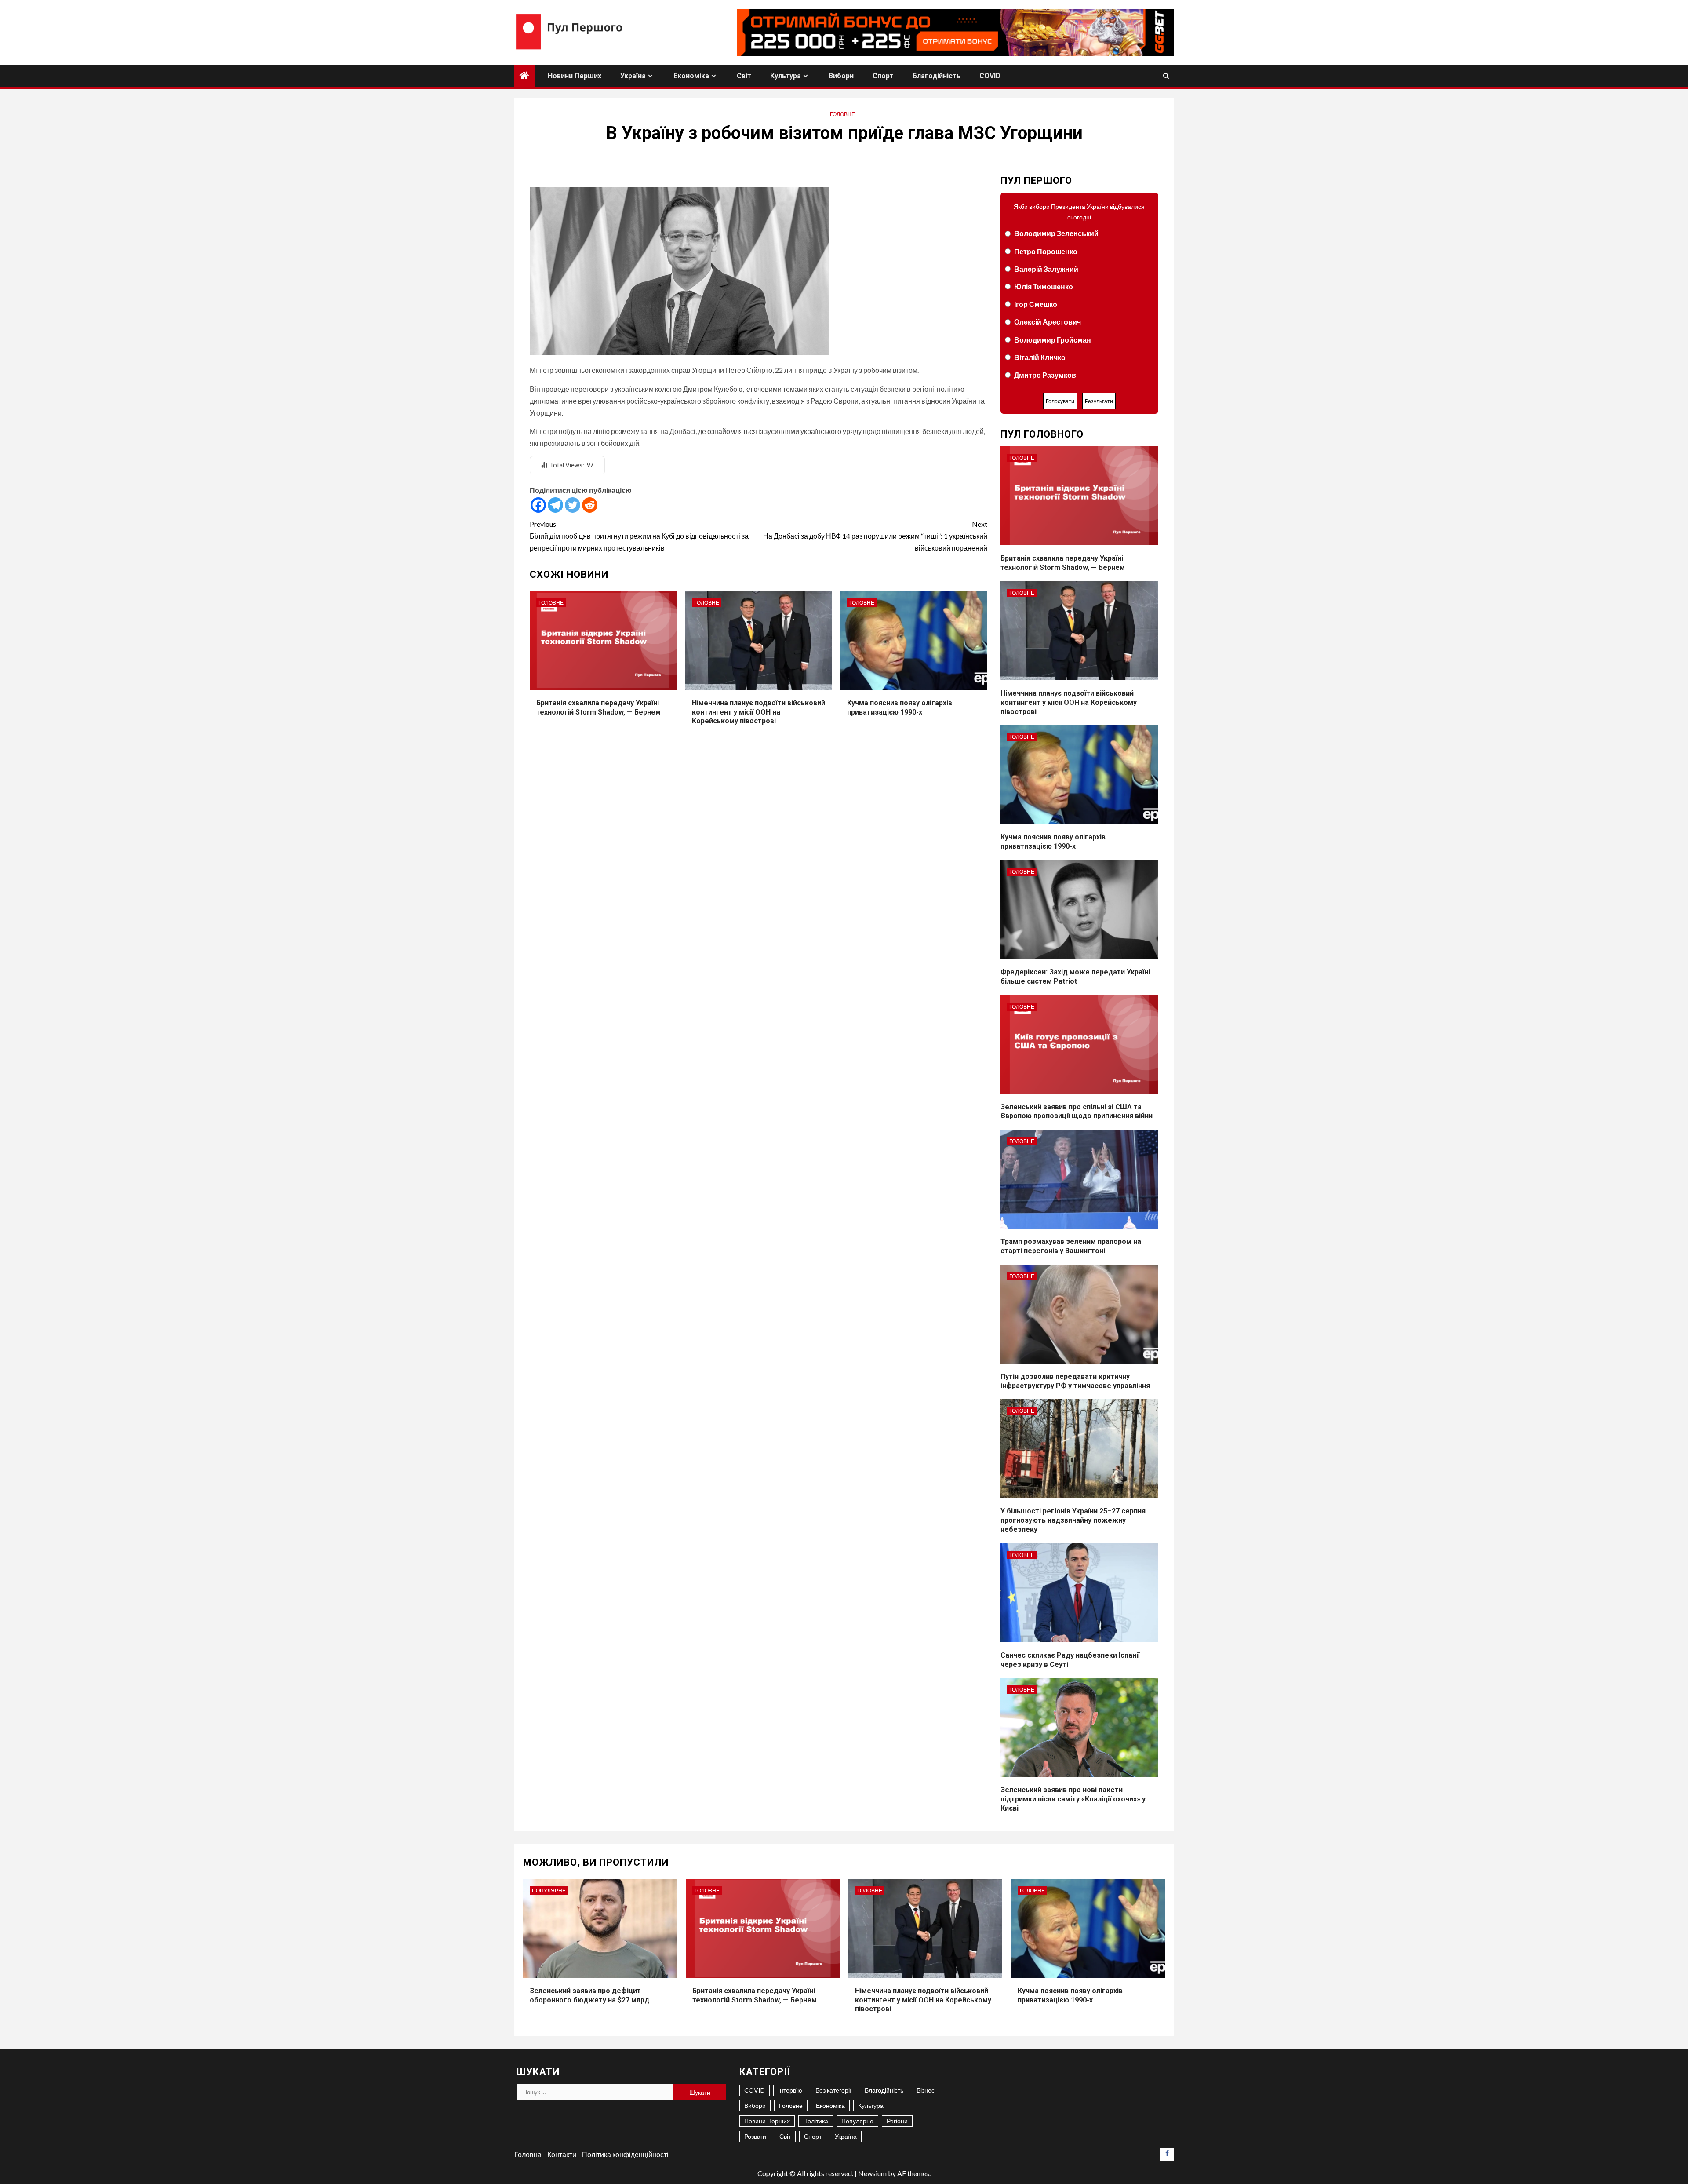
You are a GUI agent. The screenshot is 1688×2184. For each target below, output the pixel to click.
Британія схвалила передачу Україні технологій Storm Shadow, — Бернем (1063, 563)
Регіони (897, 2121)
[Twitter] (573, 505)
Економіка (691, 76)
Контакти (562, 2154)
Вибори (841, 76)
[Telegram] (555, 505)
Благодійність (937, 76)
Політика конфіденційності (625, 2154)
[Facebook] (538, 505)
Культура (786, 76)
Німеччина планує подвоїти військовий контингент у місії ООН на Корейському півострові (759, 712)
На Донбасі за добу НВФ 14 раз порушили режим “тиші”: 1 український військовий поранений (875, 536)
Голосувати (1060, 401)
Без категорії (833, 2090)
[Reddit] (590, 505)
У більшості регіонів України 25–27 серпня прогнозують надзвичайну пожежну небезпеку (1073, 1520)
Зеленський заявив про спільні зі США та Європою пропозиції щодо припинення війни (1077, 1112)
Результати (1099, 401)
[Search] (1166, 76)
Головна (528, 2154)
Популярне (549, 1890)
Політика (816, 2121)
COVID (990, 76)
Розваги (755, 2136)
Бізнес (926, 2090)
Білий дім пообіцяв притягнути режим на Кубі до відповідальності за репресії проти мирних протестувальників (639, 536)
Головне (842, 114)
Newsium (872, 2173)
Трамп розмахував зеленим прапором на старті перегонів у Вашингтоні (1071, 1246)
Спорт (883, 76)
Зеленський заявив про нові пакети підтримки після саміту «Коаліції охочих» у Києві (1073, 1799)
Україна (633, 76)
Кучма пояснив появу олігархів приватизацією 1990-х (1053, 842)
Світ (744, 76)
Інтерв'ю (790, 2090)
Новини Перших (575, 76)
